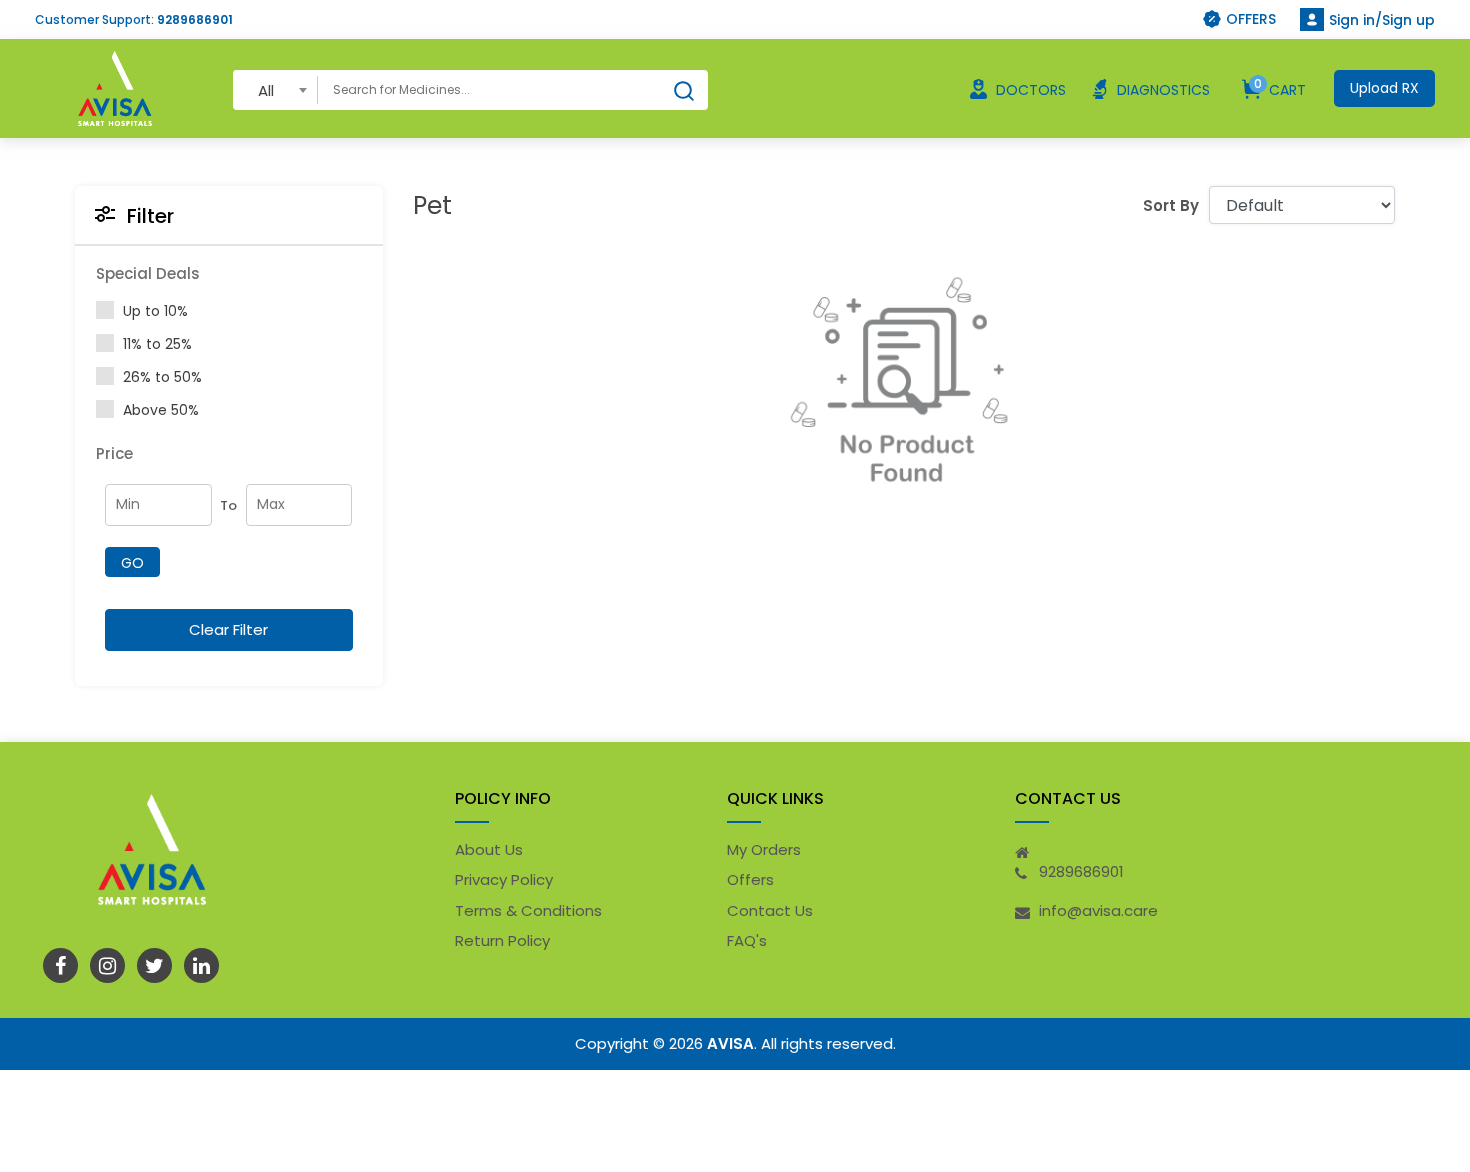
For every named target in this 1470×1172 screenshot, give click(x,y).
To (228, 505)
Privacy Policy (504, 879)
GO (132, 563)
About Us (489, 849)
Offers (750, 879)
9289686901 (195, 19)
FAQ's (747, 940)
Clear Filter (228, 629)
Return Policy (502, 940)
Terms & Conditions (528, 910)
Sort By (1171, 205)
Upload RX (1384, 88)
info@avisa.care (1098, 910)
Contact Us (770, 910)
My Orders (764, 849)
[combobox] (275, 89)
